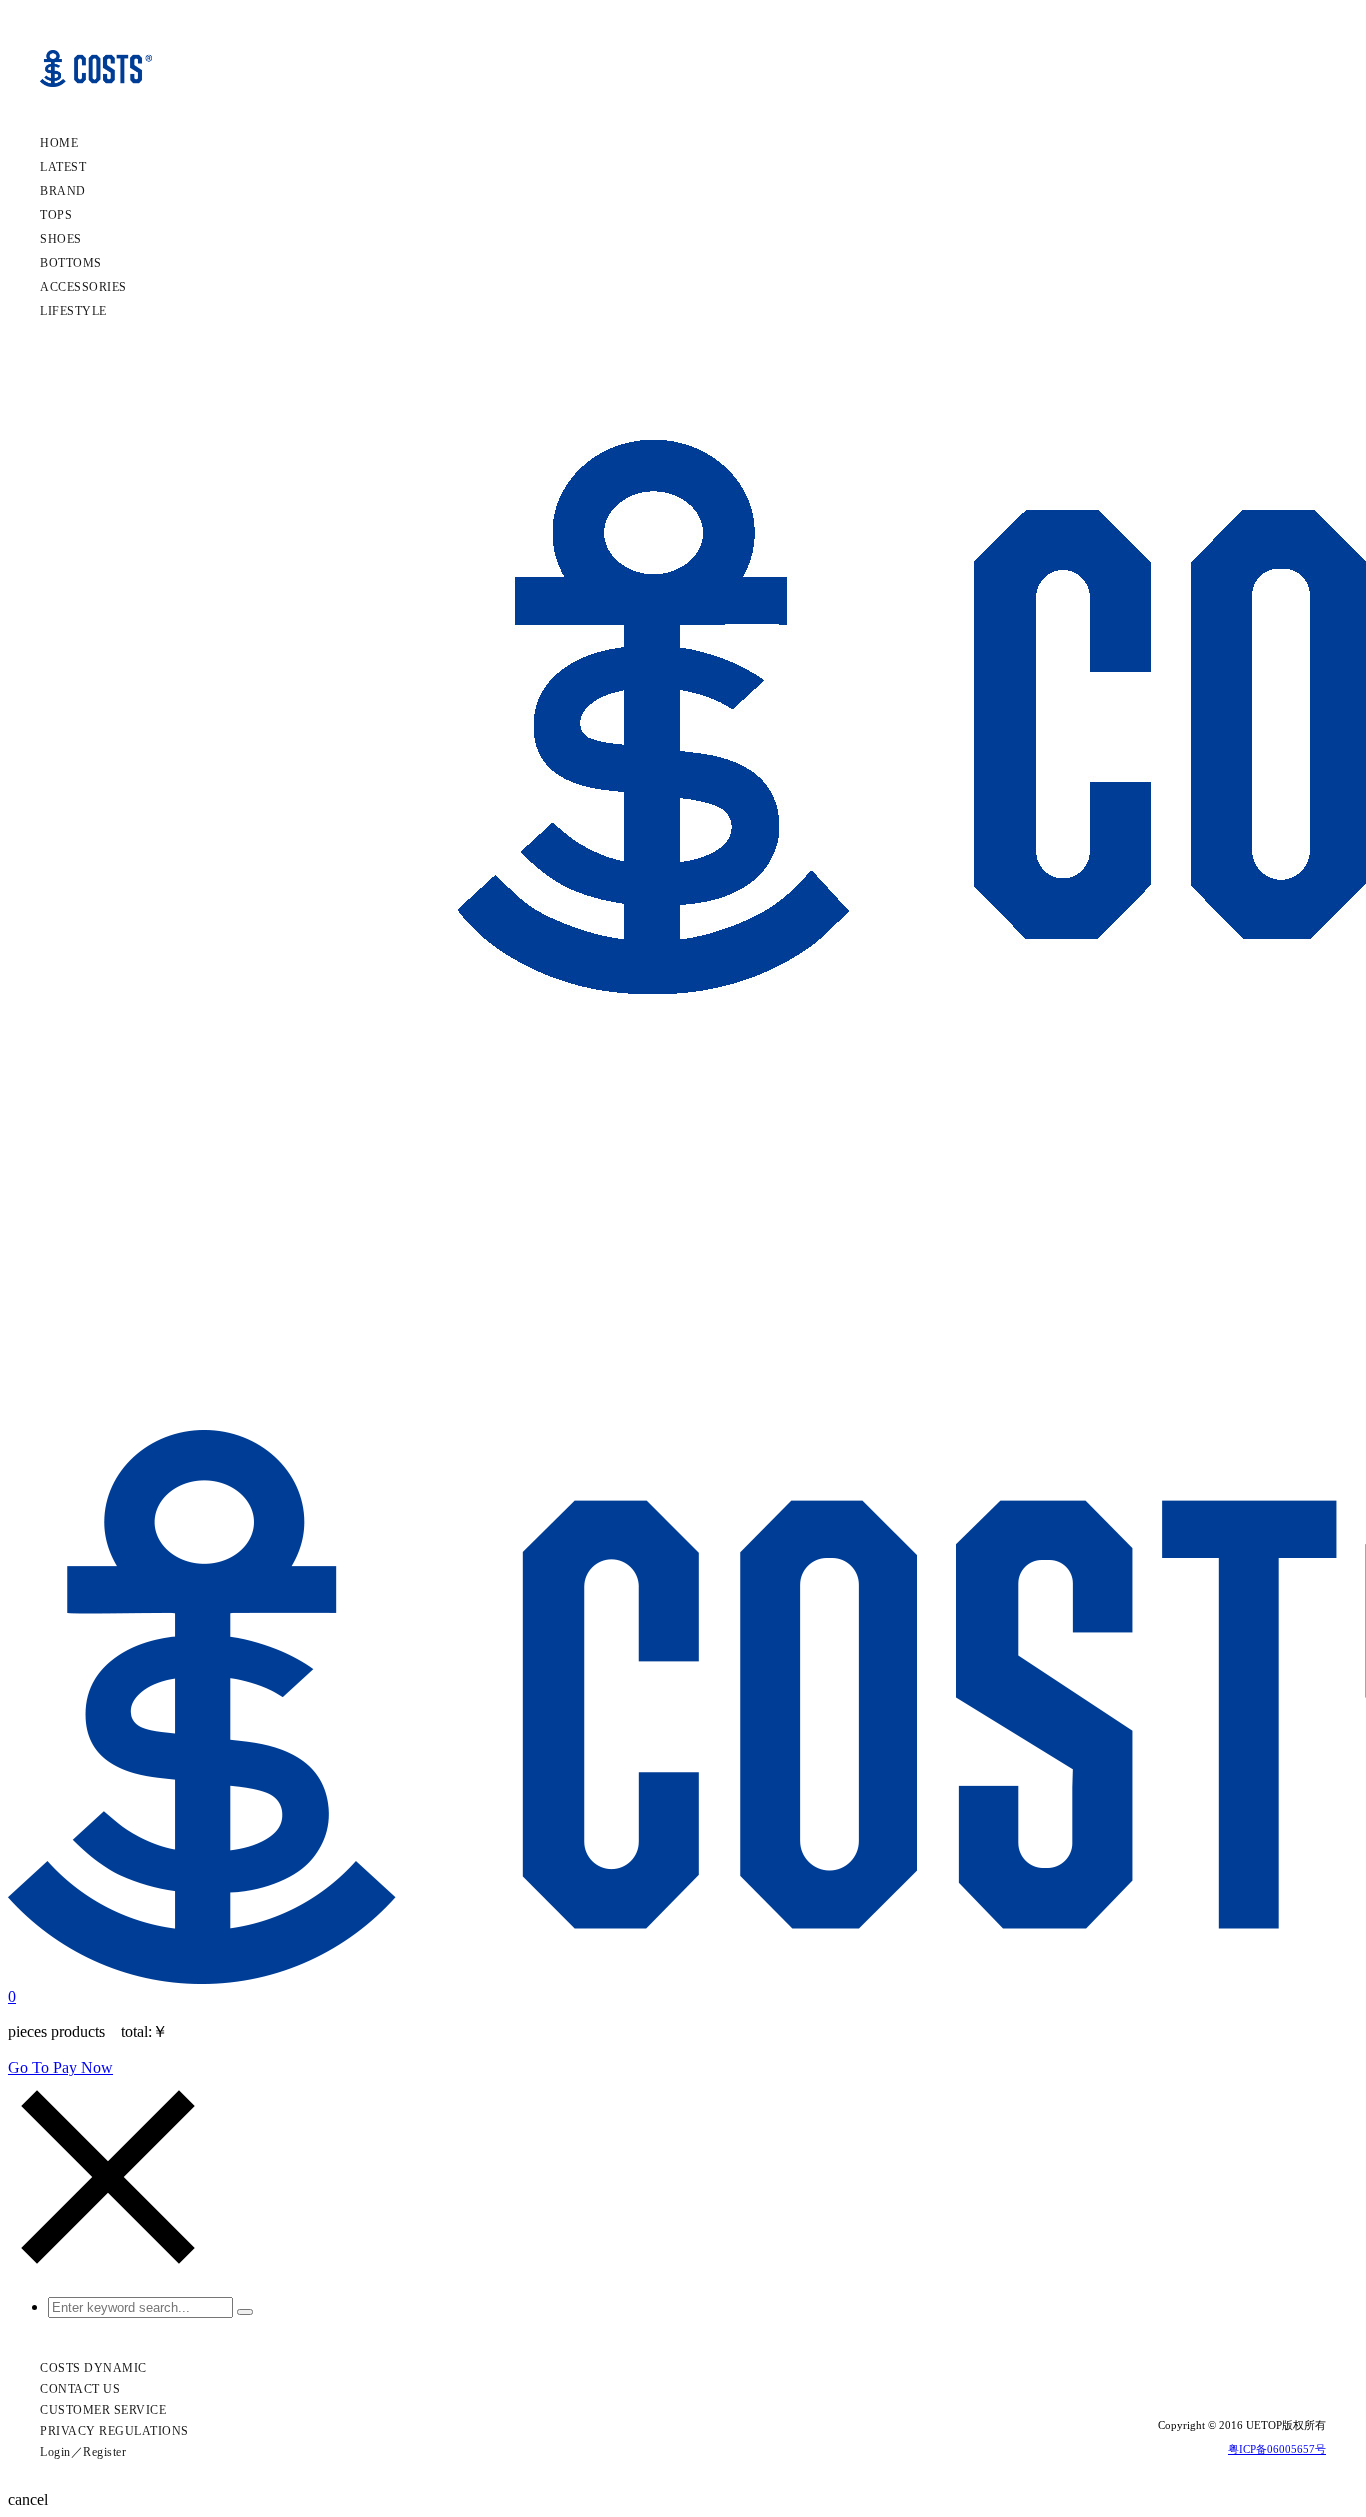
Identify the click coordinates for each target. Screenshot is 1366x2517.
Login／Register (83, 2452)
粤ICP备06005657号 (1277, 2449)
